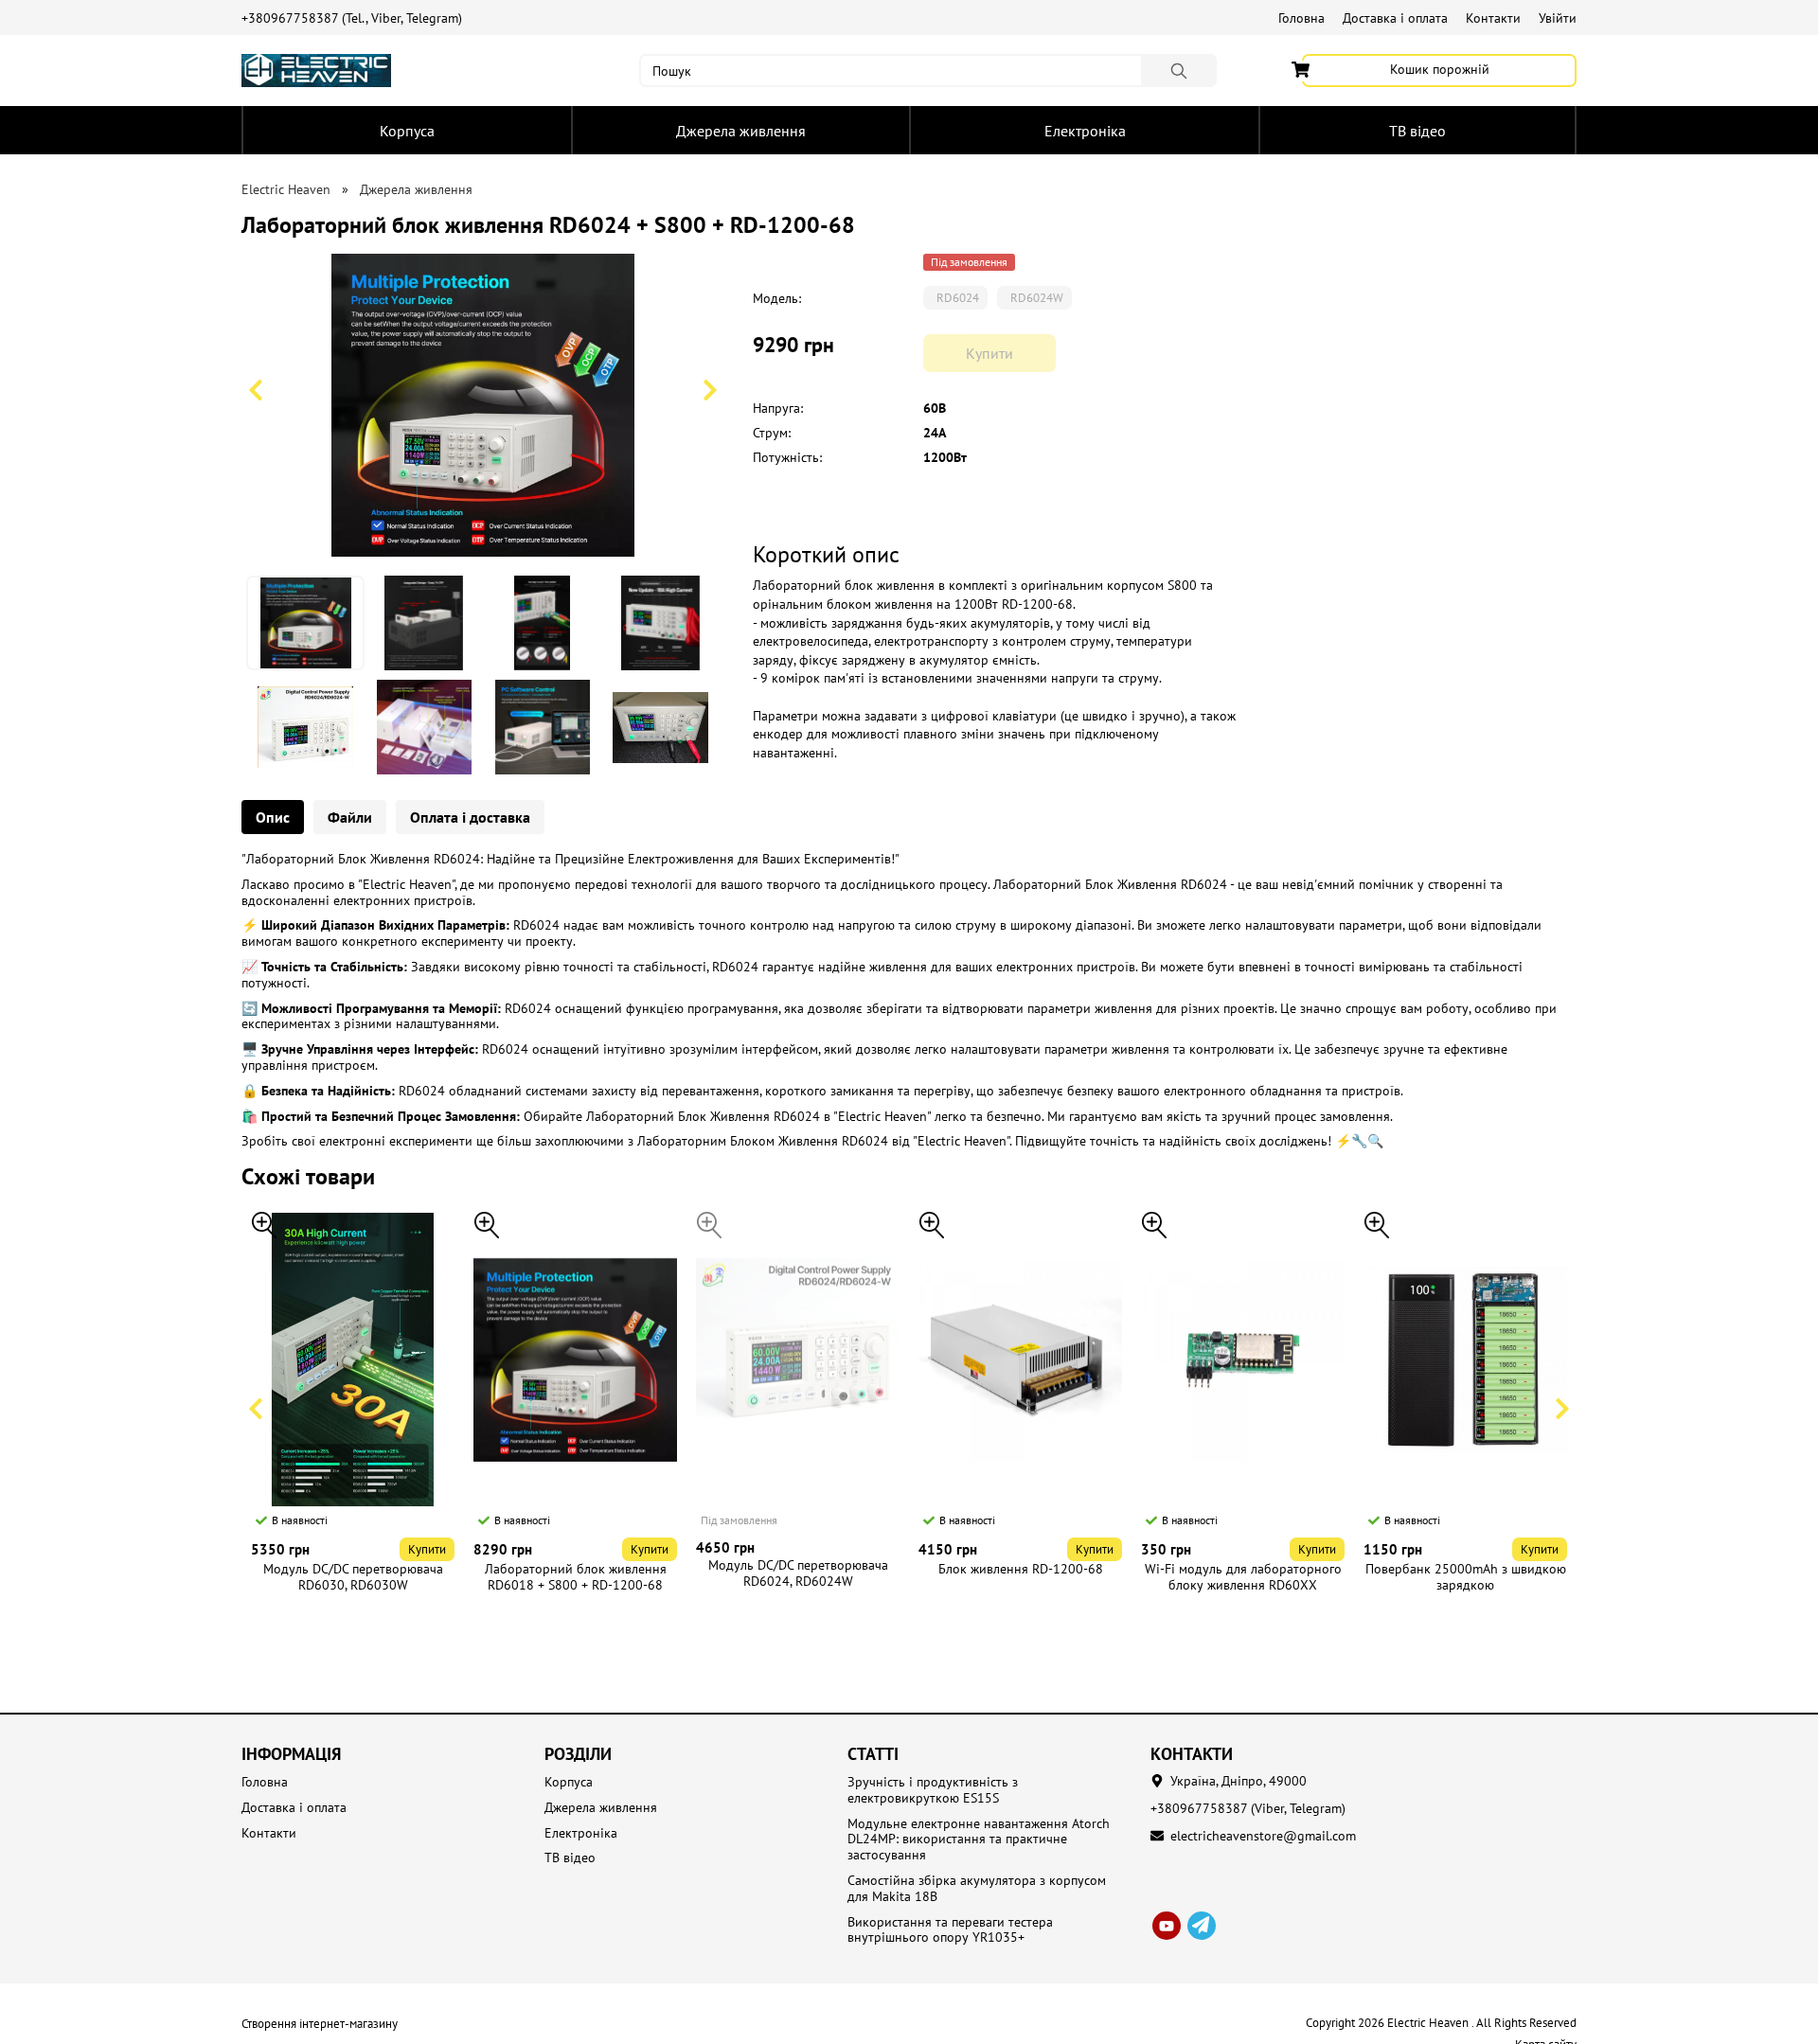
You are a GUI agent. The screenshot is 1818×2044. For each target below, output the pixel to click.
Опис (273, 817)
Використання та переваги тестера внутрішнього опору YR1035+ (950, 1930)
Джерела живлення (741, 131)
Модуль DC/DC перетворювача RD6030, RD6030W (353, 1577)
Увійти (1558, 18)
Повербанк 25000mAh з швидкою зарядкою (1466, 1577)
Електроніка (1085, 131)
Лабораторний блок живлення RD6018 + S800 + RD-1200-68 (576, 1577)
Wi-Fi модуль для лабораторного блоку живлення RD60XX (1243, 1577)
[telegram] (1202, 1926)
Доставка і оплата (1395, 18)
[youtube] (1167, 1926)
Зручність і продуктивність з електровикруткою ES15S (933, 1790)
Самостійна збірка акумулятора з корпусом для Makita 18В (977, 1889)
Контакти (1493, 18)
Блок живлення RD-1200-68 (1021, 1569)
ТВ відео (1417, 131)
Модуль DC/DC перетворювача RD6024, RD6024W (798, 1573)
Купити (427, 1549)
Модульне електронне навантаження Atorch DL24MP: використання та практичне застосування (979, 1840)
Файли (350, 817)
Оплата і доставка (470, 817)
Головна (1301, 18)
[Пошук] (1179, 71)
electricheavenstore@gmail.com (1263, 1836)
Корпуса (407, 131)
